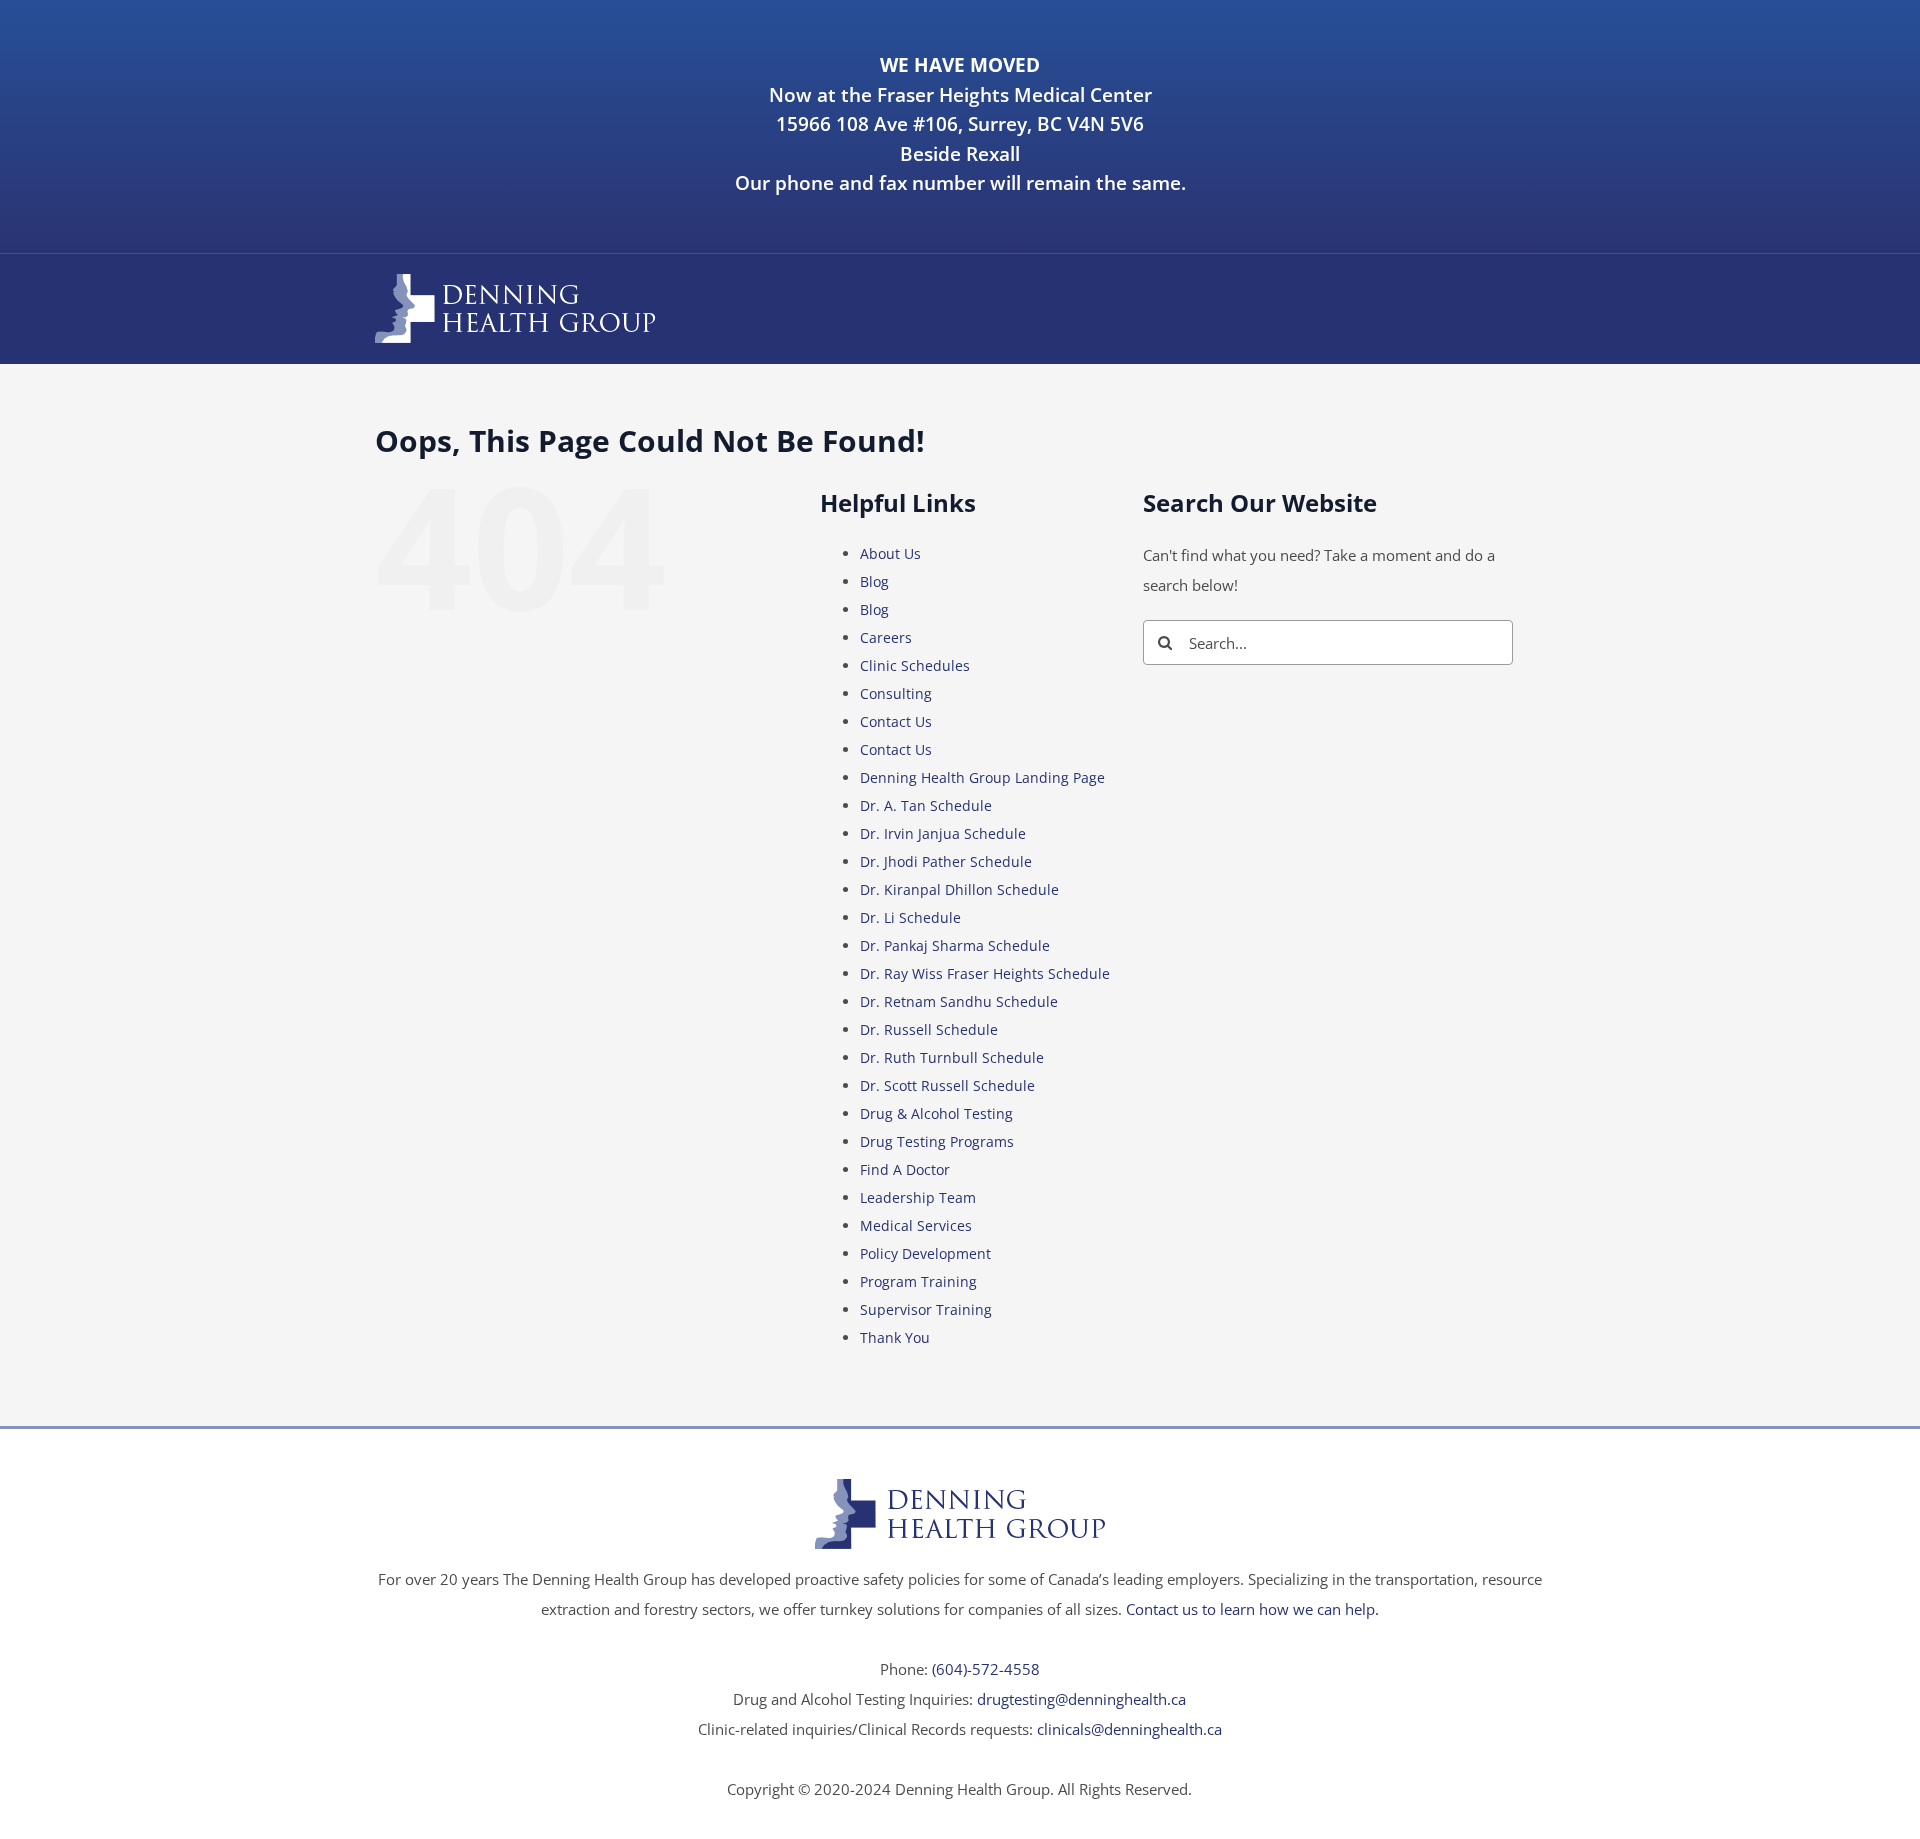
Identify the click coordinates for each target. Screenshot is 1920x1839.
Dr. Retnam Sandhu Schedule (959, 1001)
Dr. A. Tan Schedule (926, 805)
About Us (890, 553)
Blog (874, 581)
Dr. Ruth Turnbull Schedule (952, 1057)
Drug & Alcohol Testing (936, 1113)
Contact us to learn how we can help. (1252, 1609)
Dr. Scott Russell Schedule (947, 1085)
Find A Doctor (905, 1169)
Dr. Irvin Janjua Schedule (943, 833)
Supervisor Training (926, 1309)
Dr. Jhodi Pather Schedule (946, 861)
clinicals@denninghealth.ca (1129, 1729)
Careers (886, 637)
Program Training (918, 1281)
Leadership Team (918, 1197)
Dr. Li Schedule (910, 917)
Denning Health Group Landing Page (982, 777)
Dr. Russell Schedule (929, 1029)
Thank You (895, 1337)
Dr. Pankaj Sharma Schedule (955, 945)
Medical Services (916, 1225)
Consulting (896, 693)
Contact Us (896, 721)
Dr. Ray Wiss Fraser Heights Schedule (985, 973)
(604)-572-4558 (986, 1669)
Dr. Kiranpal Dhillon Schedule (959, 889)
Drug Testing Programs (937, 1141)
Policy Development (925, 1253)
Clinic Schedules (915, 665)
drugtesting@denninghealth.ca (1081, 1699)
